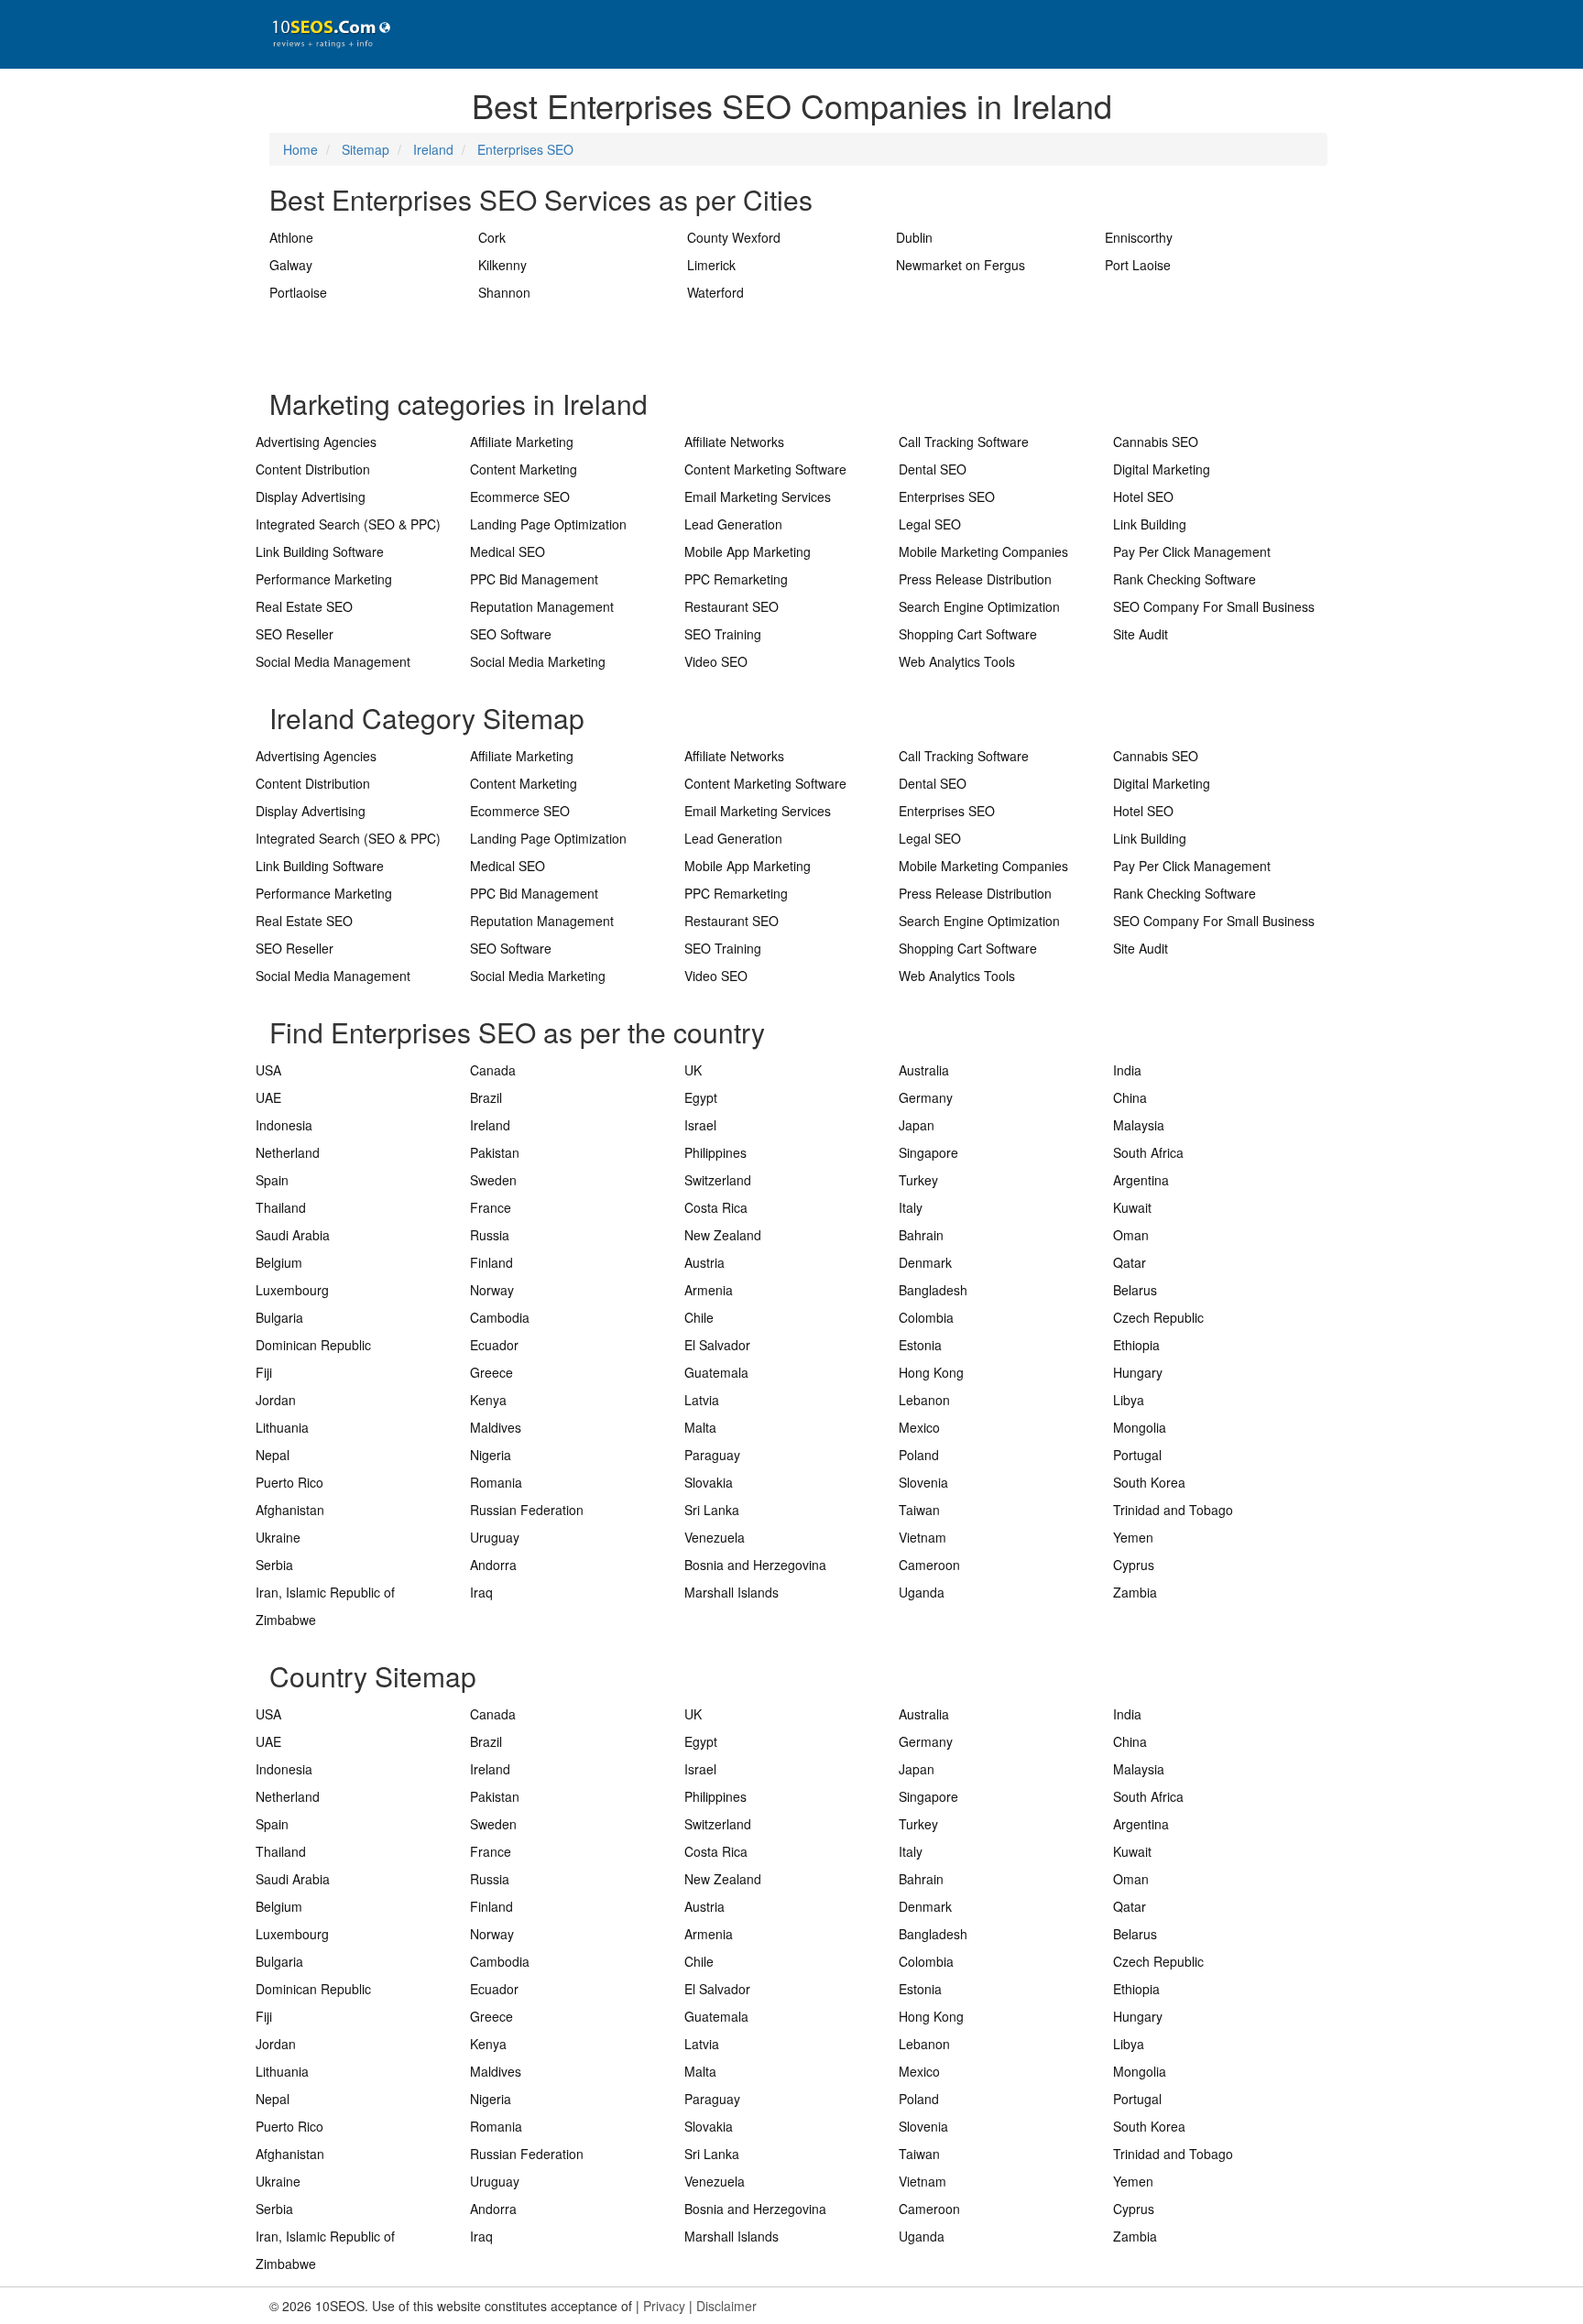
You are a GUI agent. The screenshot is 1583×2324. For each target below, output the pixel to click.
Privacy (664, 2306)
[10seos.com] (324, 34)
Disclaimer (726, 2306)
